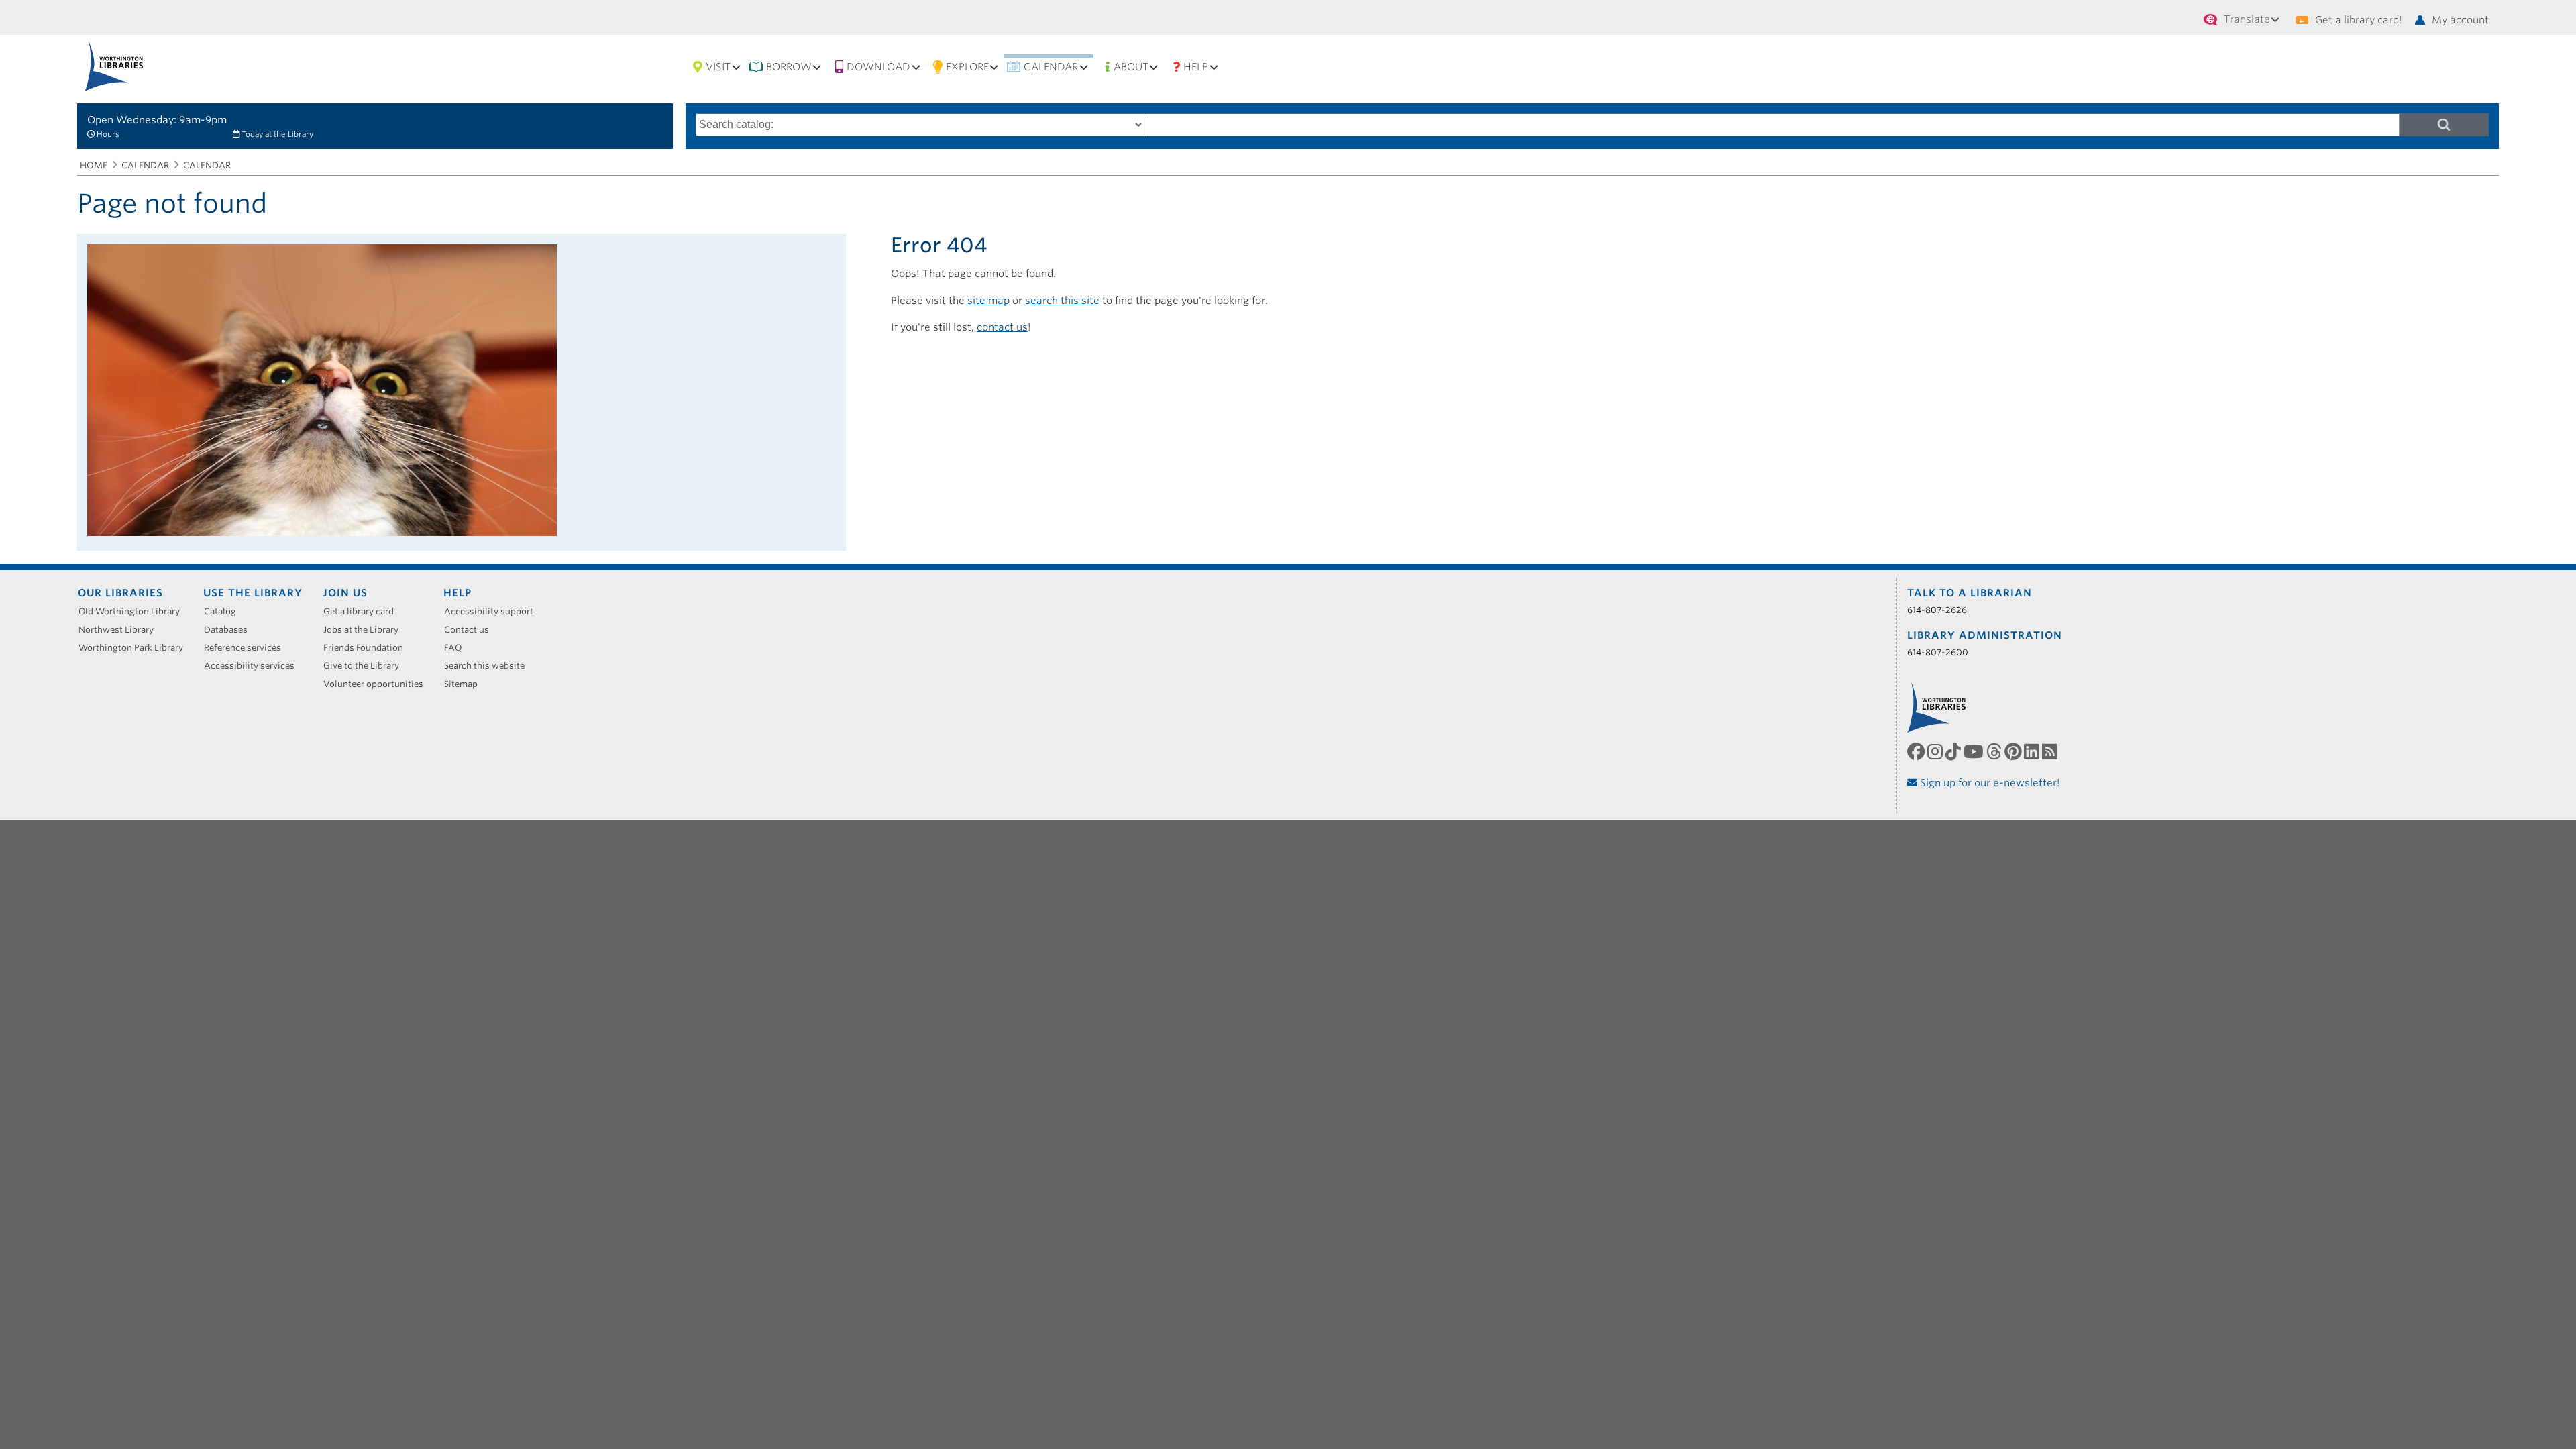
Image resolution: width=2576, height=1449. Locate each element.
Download (878, 67)
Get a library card (363, 611)
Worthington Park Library (136, 648)
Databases (230, 630)
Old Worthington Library (134, 611)
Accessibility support (493, 611)
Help (1196, 67)
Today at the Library (277, 134)
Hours (108, 134)
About (1131, 67)
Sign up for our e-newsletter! (1989, 783)
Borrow (789, 67)
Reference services (247, 648)
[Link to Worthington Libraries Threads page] (1995, 752)
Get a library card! (2358, 20)
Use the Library (253, 593)
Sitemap (466, 684)
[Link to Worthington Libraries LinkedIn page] (2033, 752)
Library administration (1985, 635)
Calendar (1051, 67)
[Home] (114, 66)
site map (988, 301)
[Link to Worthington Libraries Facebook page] (1917, 752)
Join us (345, 593)
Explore (967, 67)
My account (2460, 20)
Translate (2247, 19)
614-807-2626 (1937, 610)
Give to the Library (366, 666)
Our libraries (120, 593)
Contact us (471, 630)
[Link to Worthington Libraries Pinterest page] (2014, 752)
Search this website (489, 666)
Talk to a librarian (1970, 593)
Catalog (225, 611)
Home (94, 165)
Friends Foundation (368, 648)
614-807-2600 (1938, 652)
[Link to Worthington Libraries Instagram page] (1936, 752)
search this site (1062, 301)
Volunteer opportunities (378, 684)
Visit (718, 67)
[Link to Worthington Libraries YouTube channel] (1975, 752)
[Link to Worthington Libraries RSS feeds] (2051, 752)
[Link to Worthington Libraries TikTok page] (1954, 752)
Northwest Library (121, 630)
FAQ (458, 648)
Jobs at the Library (366, 630)
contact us (1002, 327)
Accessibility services (254, 666)
